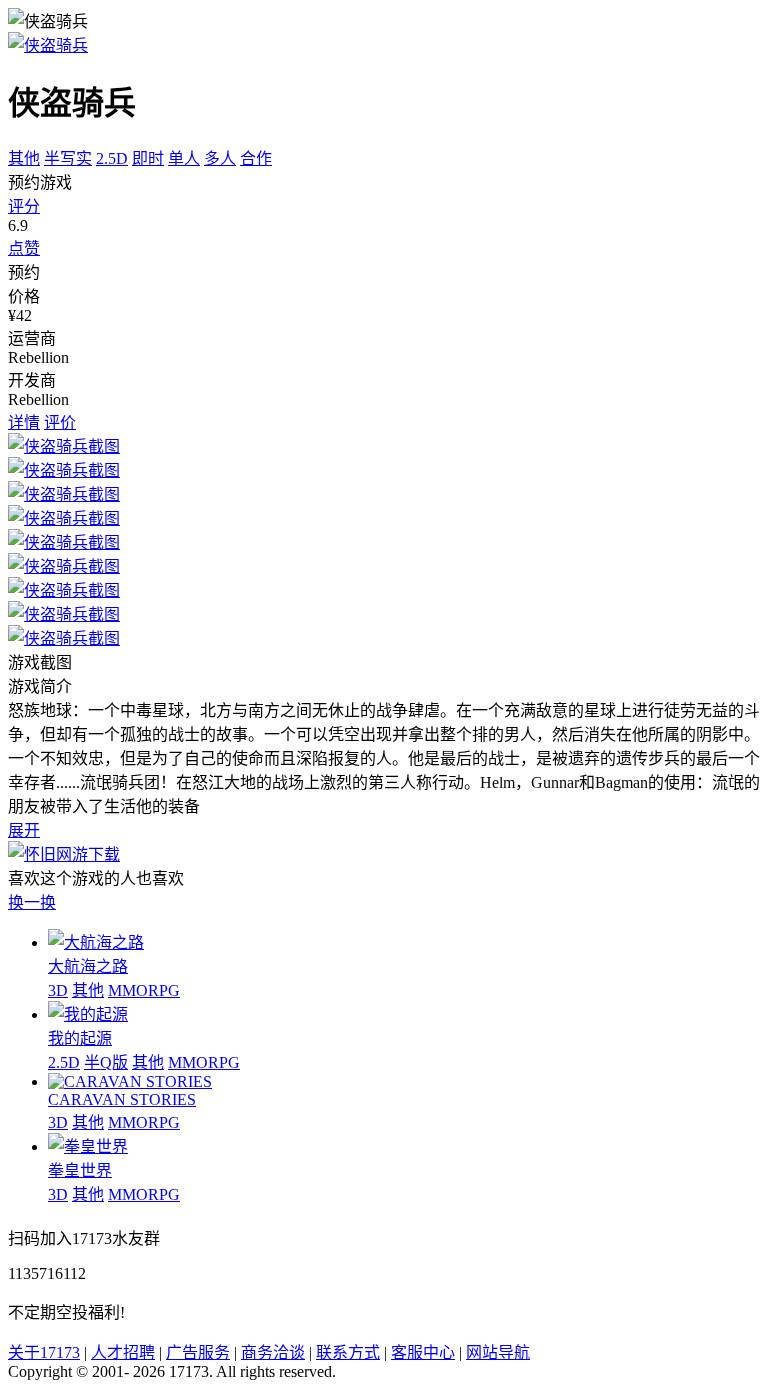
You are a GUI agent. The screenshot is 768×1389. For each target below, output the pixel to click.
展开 (24, 830)
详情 (24, 422)
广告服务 (198, 1352)
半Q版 (106, 1062)
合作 (256, 158)
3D (58, 990)
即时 (148, 158)
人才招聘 (123, 1352)
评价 (60, 422)
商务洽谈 (273, 1352)
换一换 (32, 902)
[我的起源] (88, 1014)
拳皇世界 (80, 1170)
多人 (220, 158)
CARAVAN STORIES (122, 1099)
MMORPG (144, 990)
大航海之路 (88, 966)
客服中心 (423, 1352)
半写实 (68, 158)
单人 (184, 158)
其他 (24, 158)
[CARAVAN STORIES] (130, 1081)
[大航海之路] (96, 942)
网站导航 (498, 1352)
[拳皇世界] (88, 1146)
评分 (24, 206)
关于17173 (44, 1352)
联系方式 (348, 1352)
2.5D (112, 158)
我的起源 (80, 1038)
